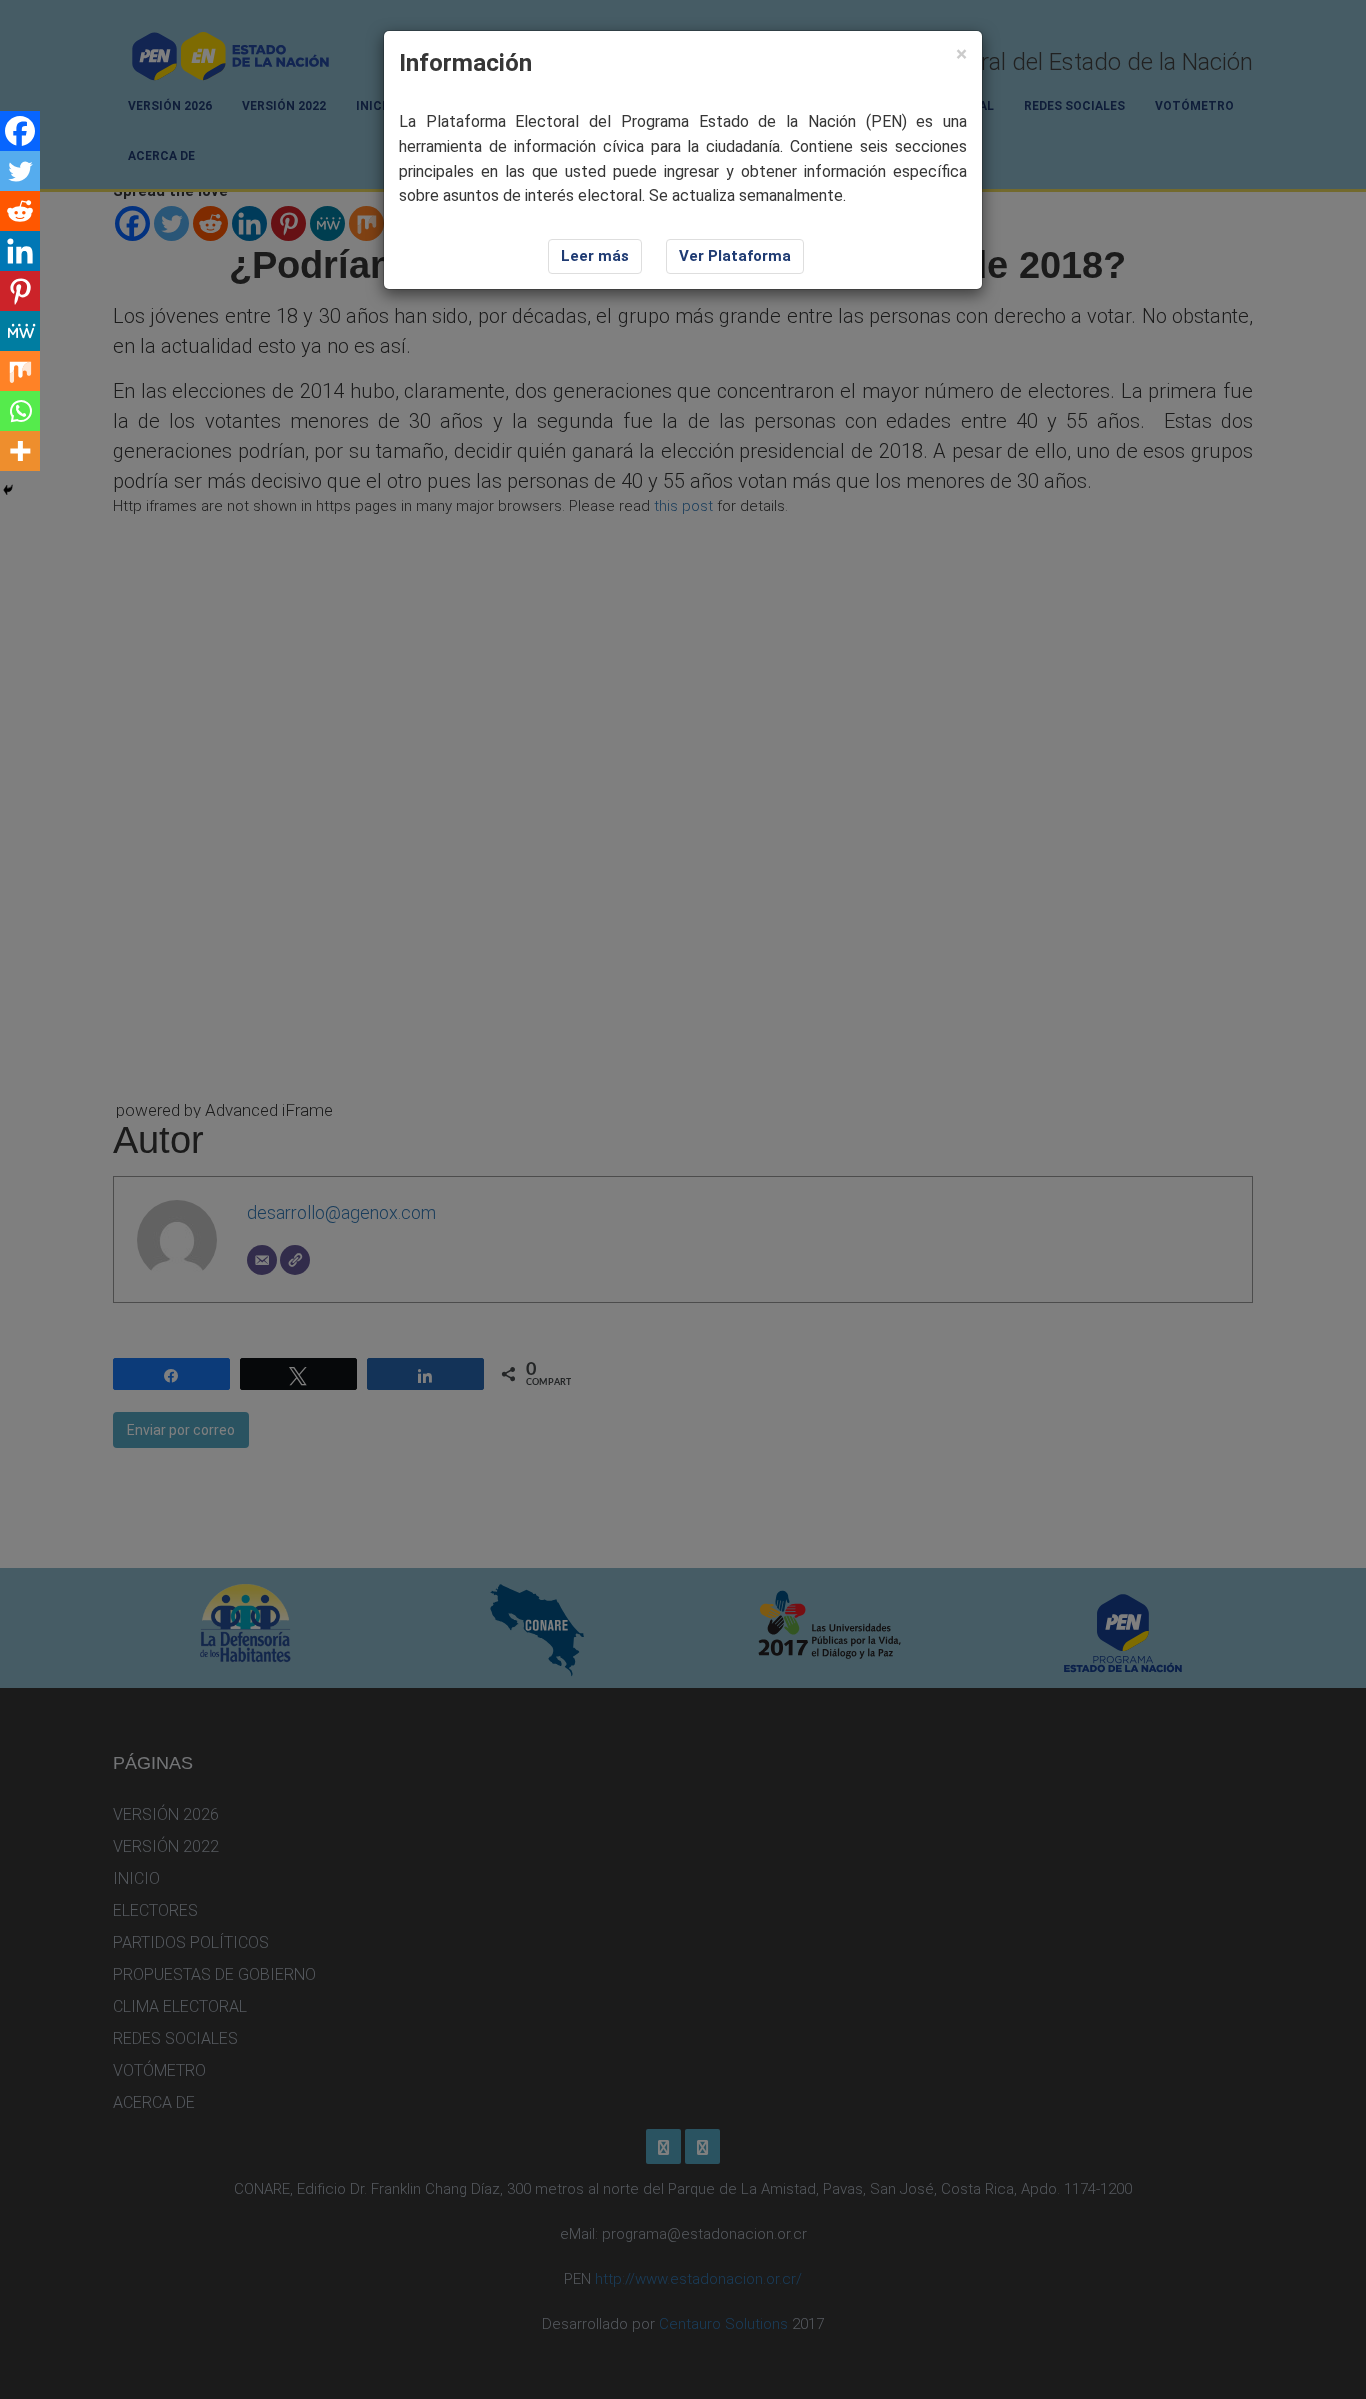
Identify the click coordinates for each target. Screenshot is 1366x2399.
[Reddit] (20, 211)
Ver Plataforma (735, 256)
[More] (20, 451)
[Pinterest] (20, 291)
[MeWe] (20, 331)
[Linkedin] (20, 251)
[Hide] (8, 490)
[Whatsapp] (20, 411)
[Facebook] (20, 131)
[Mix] (20, 371)
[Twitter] (20, 171)
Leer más (595, 256)
